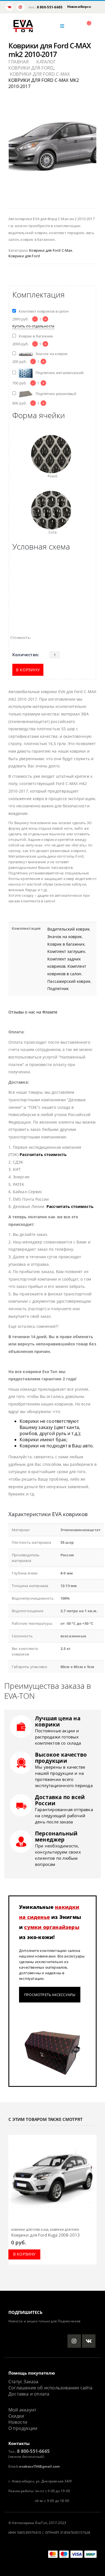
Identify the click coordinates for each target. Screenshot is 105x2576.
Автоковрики (23, 2523)
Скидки (16, 2416)
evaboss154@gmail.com (39, 2466)
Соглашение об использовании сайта (51, 2388)
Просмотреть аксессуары (50, 1995)
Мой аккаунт (22, 2410)
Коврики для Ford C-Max (51, 250)
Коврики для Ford (24, 256)
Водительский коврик (68, 929)
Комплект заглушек (66, 951)
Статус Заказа (24, 2382)
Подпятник (58, 989)
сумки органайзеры (52, 1927)
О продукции (23, 2428)
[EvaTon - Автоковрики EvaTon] (23, 26)
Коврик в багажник (66, 944)
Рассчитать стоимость (43, 1154)
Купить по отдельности (33, 326)
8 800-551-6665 (50, 7)
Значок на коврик (65, 937)
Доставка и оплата (29, 2394)
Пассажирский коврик (69, 981)
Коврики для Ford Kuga (30, 2230)
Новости (18, 2422)
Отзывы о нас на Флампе (33, 1012)
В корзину (28, 670)
